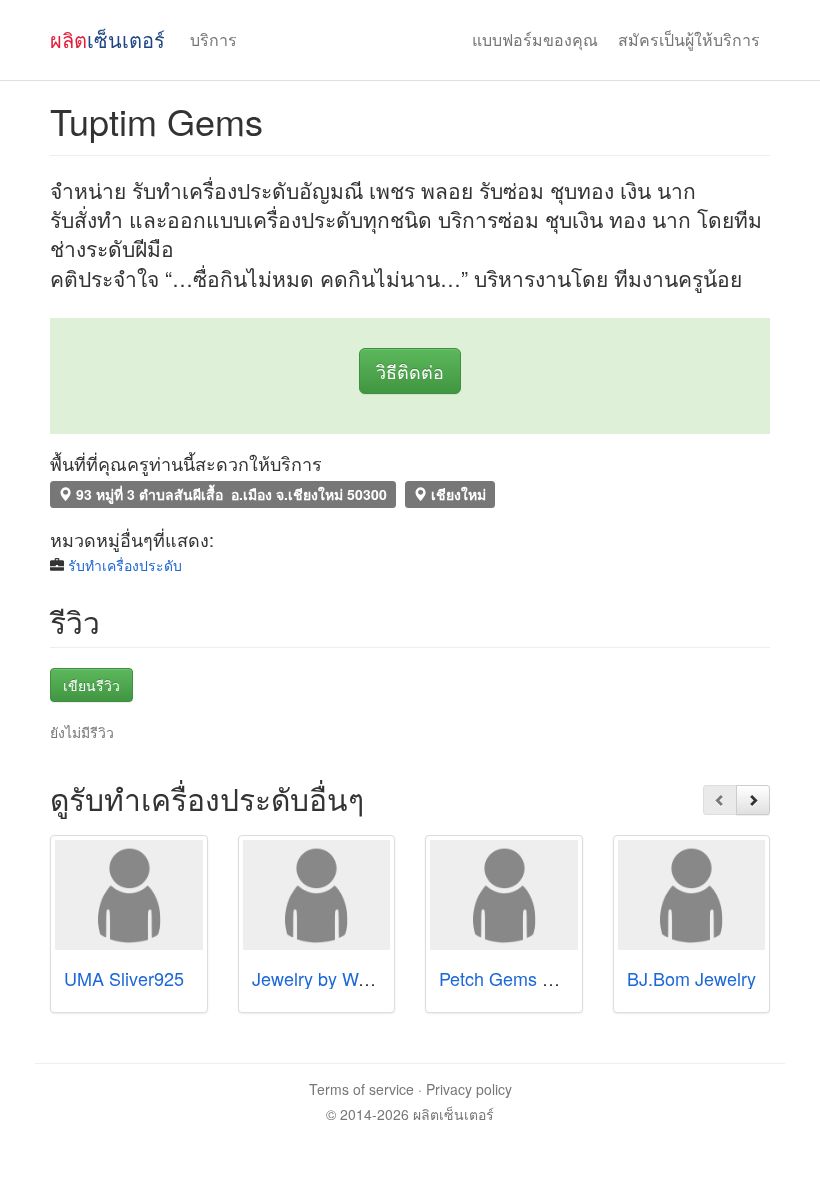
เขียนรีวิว (91, 685)
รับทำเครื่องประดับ (125, 565)
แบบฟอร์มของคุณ (535, 39)
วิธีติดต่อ (410, 371)
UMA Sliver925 (126, 978)
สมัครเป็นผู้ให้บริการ (689, 39)
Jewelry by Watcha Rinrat (353, 978)
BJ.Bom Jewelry (691, 978)
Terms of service (361, 1089)
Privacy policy (469, 1089)
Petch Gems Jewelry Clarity (549, 978)
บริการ (213, 39)
